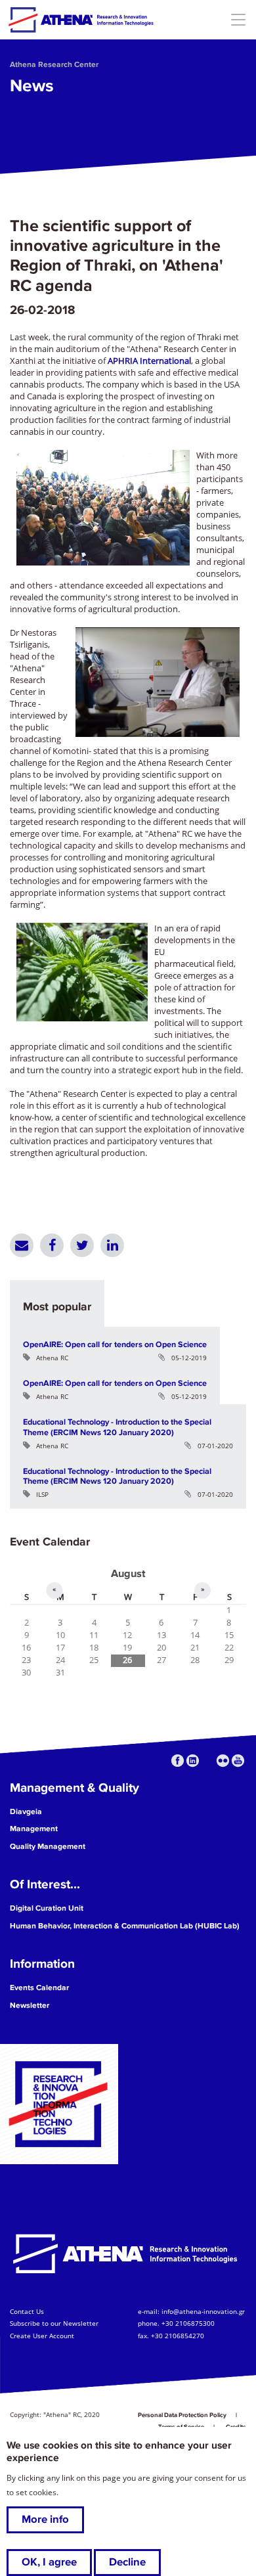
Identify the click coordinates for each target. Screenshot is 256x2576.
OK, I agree (49, 2562)
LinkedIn (112, 1245)
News (32, 86)
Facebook (52, 1245)
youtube (238, 1761)
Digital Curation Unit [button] (47, 1908)
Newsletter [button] (30, 2006)
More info (45, 2520)
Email (22, 1245)
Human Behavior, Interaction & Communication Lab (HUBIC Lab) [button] (125, 1926)
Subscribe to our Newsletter (54, 2324)
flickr (223, 1761)
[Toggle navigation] (238, 19)
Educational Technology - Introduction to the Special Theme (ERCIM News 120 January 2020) (117, 1427)
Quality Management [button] (48, 1847)
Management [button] (34, 1829)
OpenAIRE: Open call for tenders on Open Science (115, 1344)
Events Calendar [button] (39, 1988)
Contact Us (27, 2312)
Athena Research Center (54, 65)
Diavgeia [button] (26, 1812)
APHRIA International (149, 361)
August (128, 1574)
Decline (127, 2562)
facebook (178, 1761)
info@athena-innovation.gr (203, 2312)
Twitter (82, 1245)
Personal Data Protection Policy (182, 2415)
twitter (208, 1761)
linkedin (193, 1761)
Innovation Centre (81, 20)
